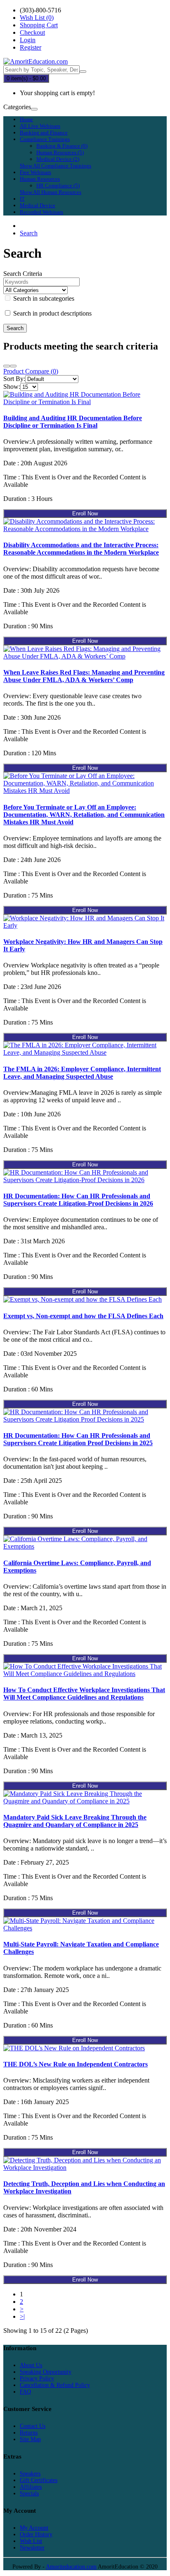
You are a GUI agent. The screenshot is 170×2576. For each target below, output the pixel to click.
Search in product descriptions (52, 313)
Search (29, 233)
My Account (34, 2528)
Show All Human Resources (51, 192)
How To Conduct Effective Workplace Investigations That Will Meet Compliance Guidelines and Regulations (84, 1694)
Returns (29, 2433)
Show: (12, 387)
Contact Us (33, 2426)
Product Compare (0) (31, 371)
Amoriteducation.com (71, 2567)
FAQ (25, 2392)
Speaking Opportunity (46, 2372)
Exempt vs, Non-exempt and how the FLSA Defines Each (83, 1316)
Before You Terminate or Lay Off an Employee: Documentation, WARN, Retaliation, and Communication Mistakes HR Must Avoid (84, 815)
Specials (29, 2493)
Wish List (31, 2541)
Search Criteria (23, 274)
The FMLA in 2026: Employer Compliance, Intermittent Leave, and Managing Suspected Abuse (82, 1073)
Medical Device (38, 205)
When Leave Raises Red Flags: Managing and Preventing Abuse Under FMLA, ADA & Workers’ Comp (84, 676)
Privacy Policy (37, 2378)
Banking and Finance (44, 133)
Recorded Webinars (41, 212)
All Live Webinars (40, 126)
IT (22, 199)
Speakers (30, 2474)
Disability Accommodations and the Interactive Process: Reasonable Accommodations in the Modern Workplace (81, 549)
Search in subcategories (43, 298)
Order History (36, 2534)
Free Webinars (35, 172)
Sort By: (14, 379)
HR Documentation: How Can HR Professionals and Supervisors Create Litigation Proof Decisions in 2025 (78, 1439)
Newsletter (32, 2548)
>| (22, 2316)
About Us (31, 2365)
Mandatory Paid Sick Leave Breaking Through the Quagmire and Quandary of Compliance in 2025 (75, 1821)
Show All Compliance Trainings (55, 166)
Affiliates (31, 2487)
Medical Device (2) (58, 159)
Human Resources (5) (60, 152)
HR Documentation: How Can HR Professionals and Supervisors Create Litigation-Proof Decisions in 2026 (78, 1200)
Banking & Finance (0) (62, 146)
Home (26, 119)
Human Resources (40, 179)
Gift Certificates (39, 2480)
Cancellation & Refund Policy (55, 2385)
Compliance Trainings (45, 139)
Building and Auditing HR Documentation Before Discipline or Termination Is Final (73, 422)
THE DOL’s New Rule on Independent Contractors (76, 2064)
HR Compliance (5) (58, 186)
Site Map (30, 2439)
